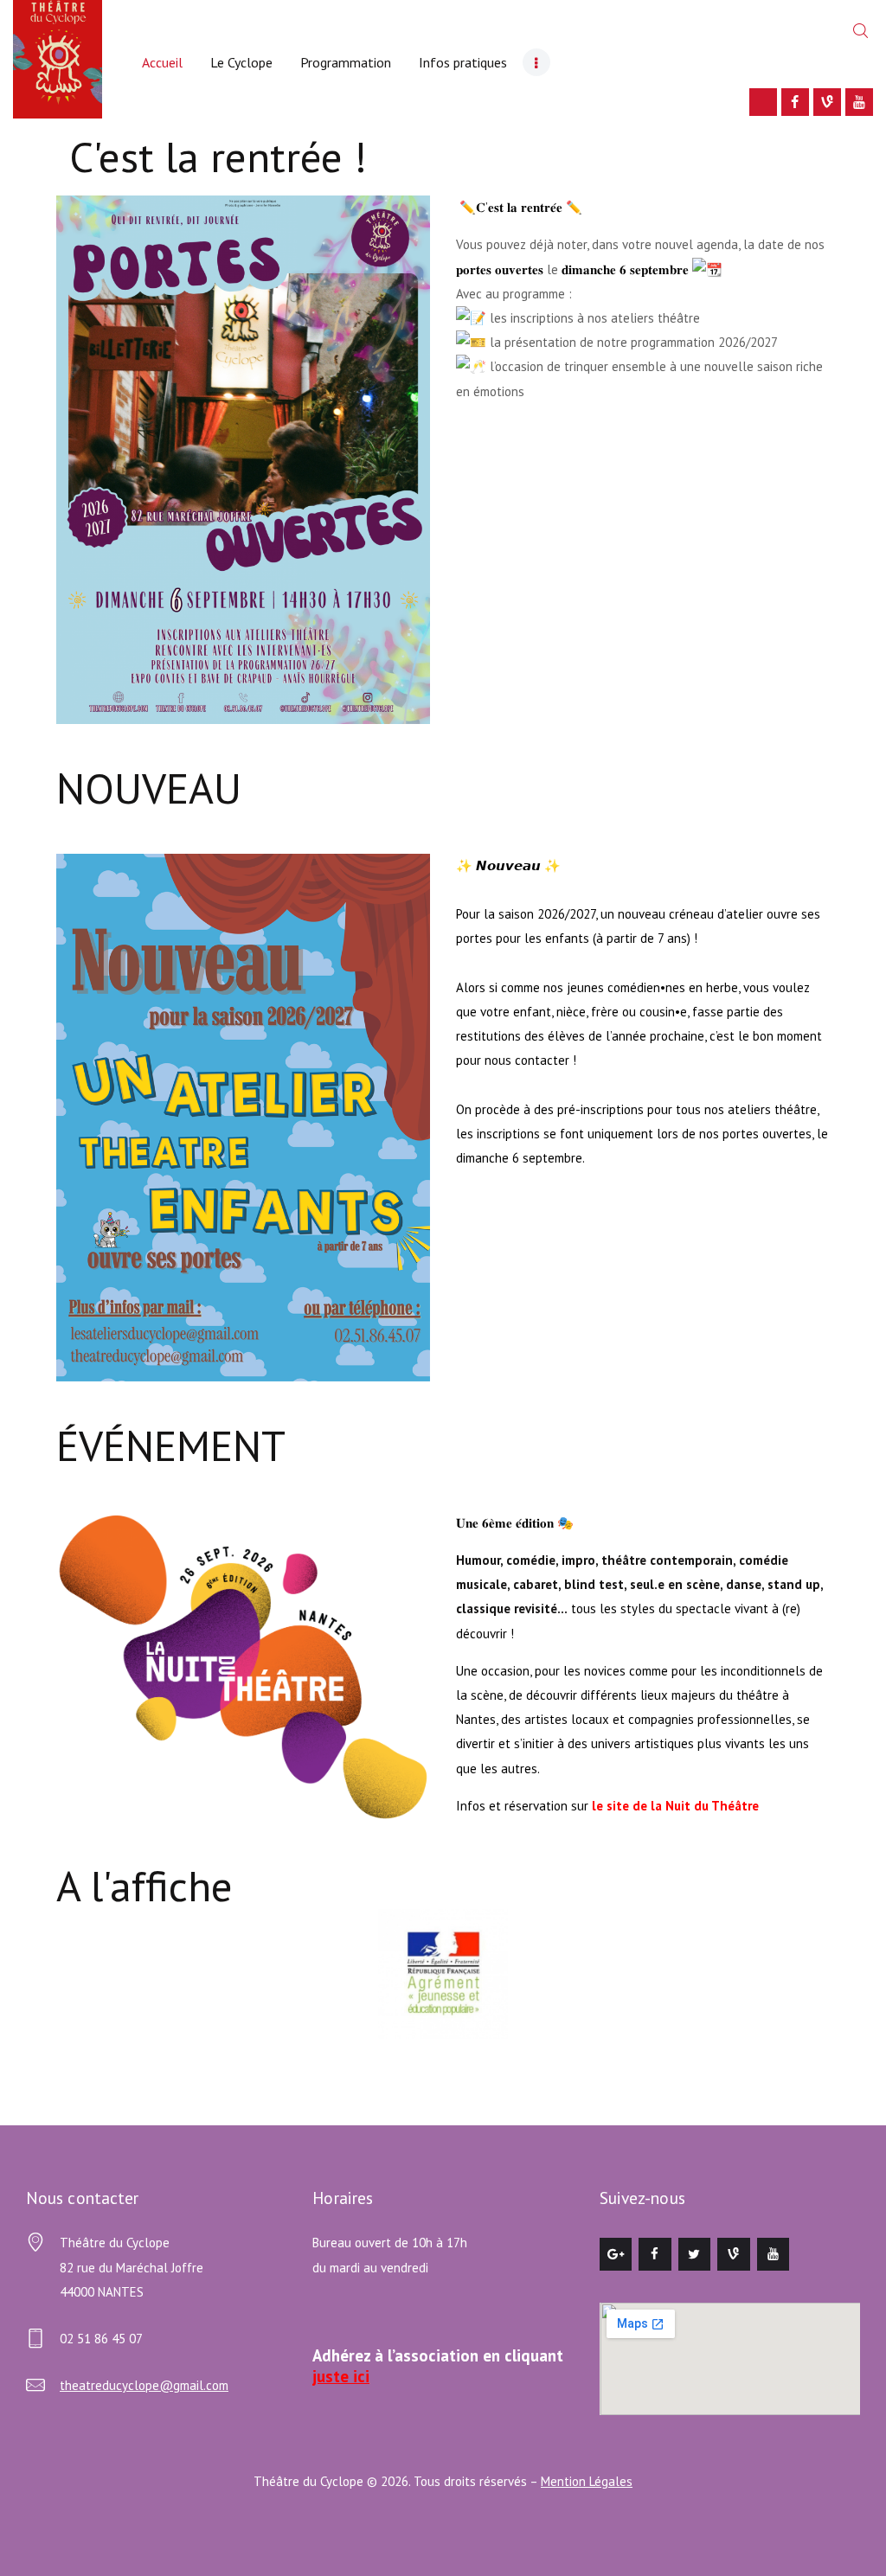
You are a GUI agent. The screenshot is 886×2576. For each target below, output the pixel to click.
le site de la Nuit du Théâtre (675, 1806)
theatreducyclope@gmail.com (144, 2385)
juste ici (341, 2376)
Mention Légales (587, 2481)
